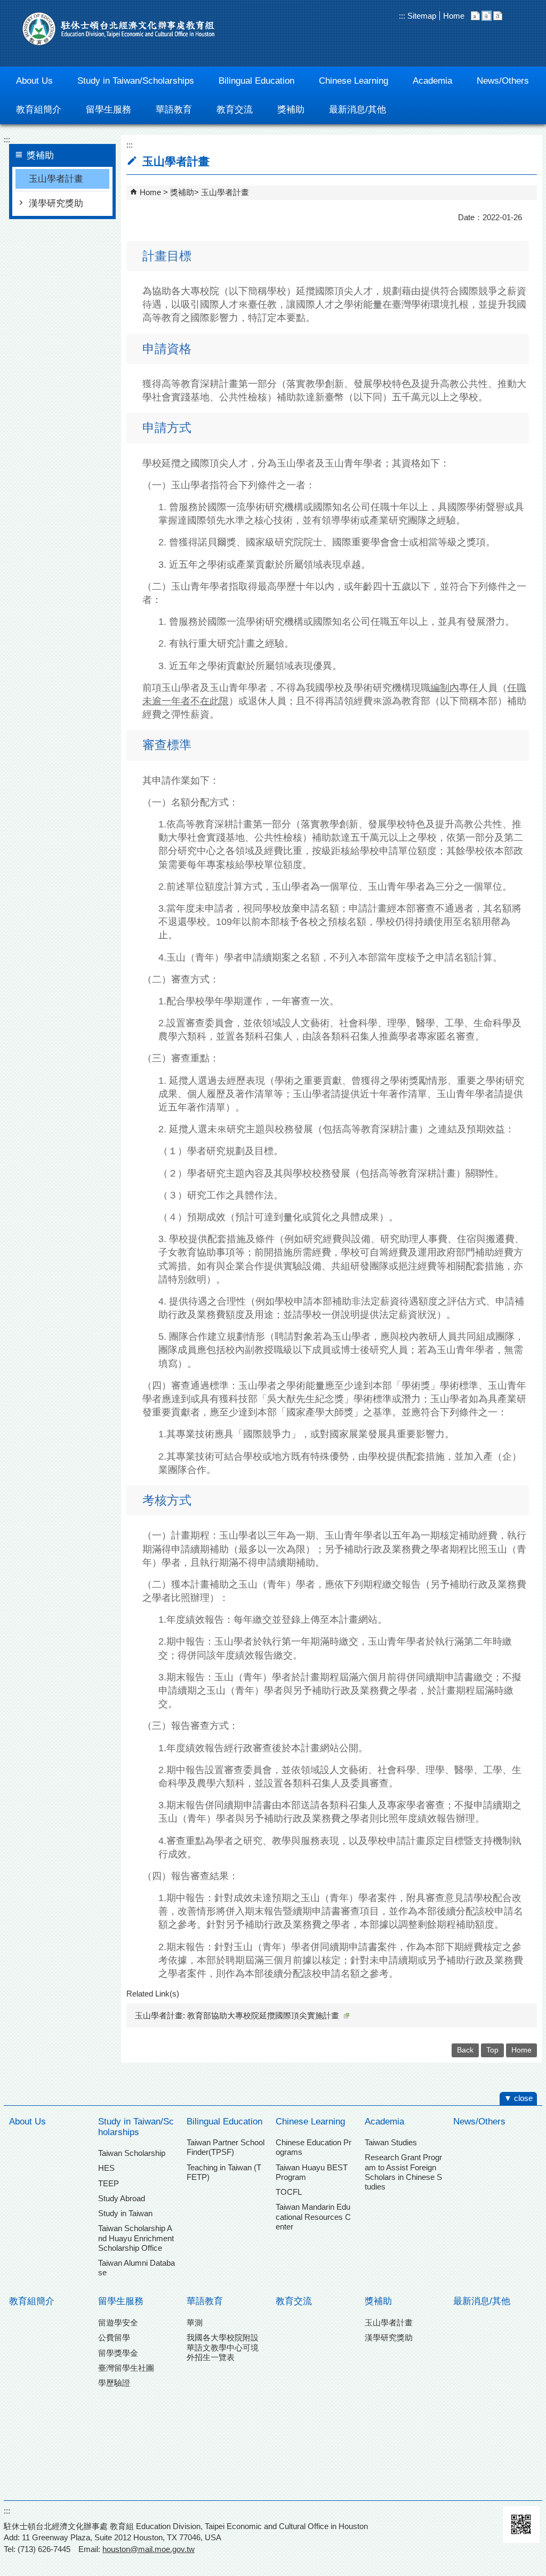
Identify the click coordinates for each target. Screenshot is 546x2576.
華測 (195, 2323)
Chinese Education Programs (314, 2147)
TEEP (109, 2183)
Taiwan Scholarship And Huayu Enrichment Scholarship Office (136, 2238)
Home (454, 16)
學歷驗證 (114, 2383)
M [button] (487, 16)
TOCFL (289, 2192)
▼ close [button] (518, 2098)
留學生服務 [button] (109, 110)
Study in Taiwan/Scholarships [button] (136, 81)
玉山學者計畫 (56, 179)
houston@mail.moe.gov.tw (148, 2549)
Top (492, 2050)
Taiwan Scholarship (132, 2153)
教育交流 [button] (235, 110)
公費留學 (114, 2337)
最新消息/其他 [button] (358, 110)
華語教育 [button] (174, 110)
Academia (384, 2122)
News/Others (479, 2122)
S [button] (475, 16)
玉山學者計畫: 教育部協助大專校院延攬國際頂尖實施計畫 (237, 2015)
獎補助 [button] (291, 110)
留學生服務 (121, 2301)
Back (465, 2050)
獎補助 (182, 192)
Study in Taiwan (125, 2213)
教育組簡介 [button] (39, 110)
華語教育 (205, 2301)
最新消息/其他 (482, 2301)
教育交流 (294, 2301)
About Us (27, 2122)
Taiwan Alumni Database (136, 2268)
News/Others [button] (503, 81)
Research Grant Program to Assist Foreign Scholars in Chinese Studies (403, 2172)
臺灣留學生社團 (126, 2368)
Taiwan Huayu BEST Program (312, 2172)
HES (106, 2168)
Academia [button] (432, 81)
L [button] (498, 16)
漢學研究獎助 (56, 203)
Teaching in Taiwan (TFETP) (224, 2172)
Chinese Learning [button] (354, 81)
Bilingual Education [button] (256, 81)
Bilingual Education (224, 2122)
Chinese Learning (310, 2122)
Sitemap (421, 16)
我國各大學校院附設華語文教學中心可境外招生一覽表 (223, 2347)
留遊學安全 (118, 2323)
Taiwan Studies (391, 2142)
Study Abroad (122, 2198)
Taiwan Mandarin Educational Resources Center (313, 2216)
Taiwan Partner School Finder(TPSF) (226, 2147)
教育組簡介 (32, 2301)
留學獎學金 (118, 2353)
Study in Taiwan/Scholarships (136, 2127)
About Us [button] (34, 81)
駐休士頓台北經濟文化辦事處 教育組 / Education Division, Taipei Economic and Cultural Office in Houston (118, 29)
